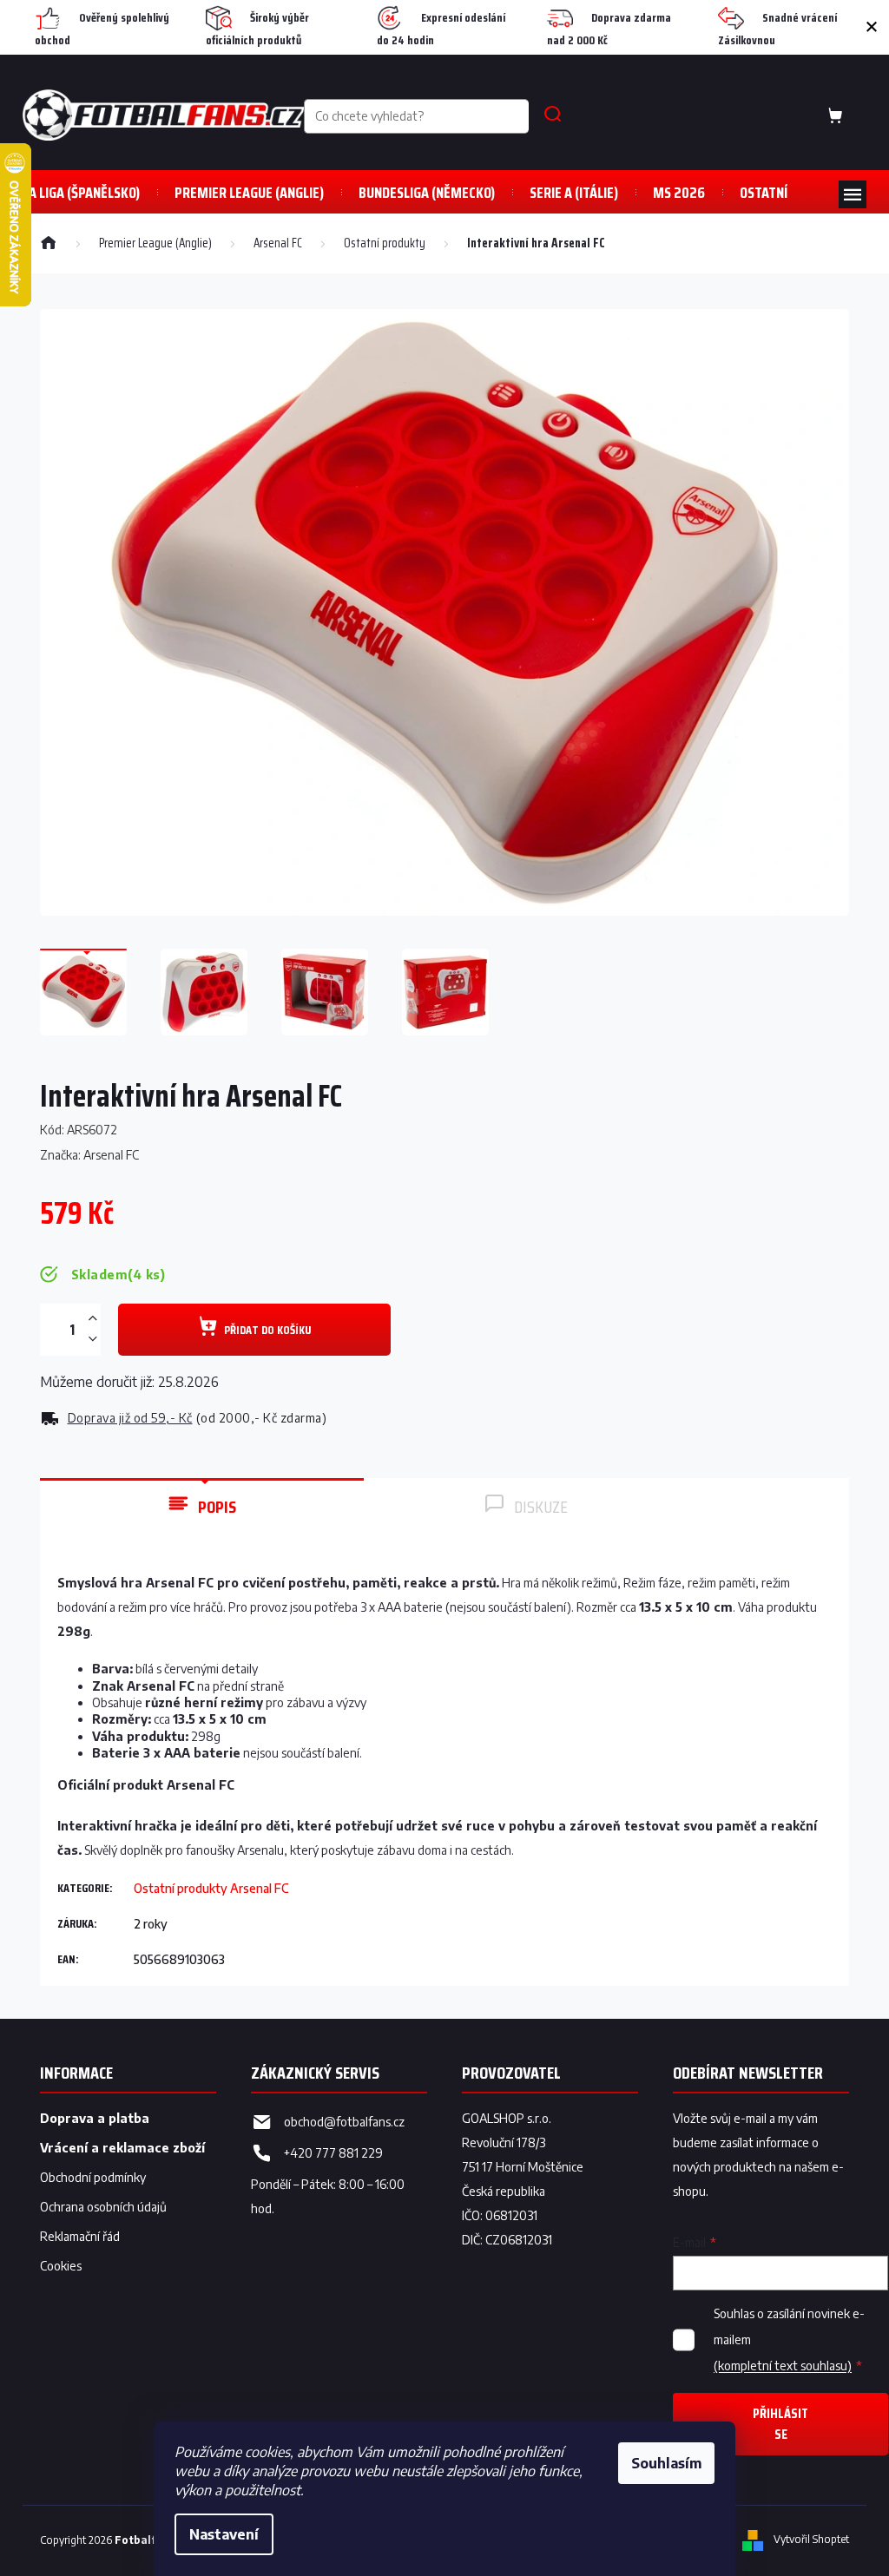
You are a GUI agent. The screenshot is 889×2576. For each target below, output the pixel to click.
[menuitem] (81, 192)
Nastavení (224, 2534)
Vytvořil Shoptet (811, 2540)
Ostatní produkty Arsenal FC (211, 1888)
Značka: (89, 1155)
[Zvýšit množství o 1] (92, 1319)
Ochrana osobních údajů (103, 2207)
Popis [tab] (217, 1507)
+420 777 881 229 (333, 2153)
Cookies (61, 2266)
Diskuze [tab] (541, 1507)
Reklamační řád (80, 2236)
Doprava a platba (95, 2118)
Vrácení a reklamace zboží (122, 2148)
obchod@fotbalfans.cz (344, 2122)
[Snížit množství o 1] (92, 1339)
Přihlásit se (780, 2424)
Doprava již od (130, 1418)
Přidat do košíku (267, 1330)
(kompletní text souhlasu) (783, 2366)
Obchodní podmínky (93, 2177)
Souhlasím (666, 2463)
